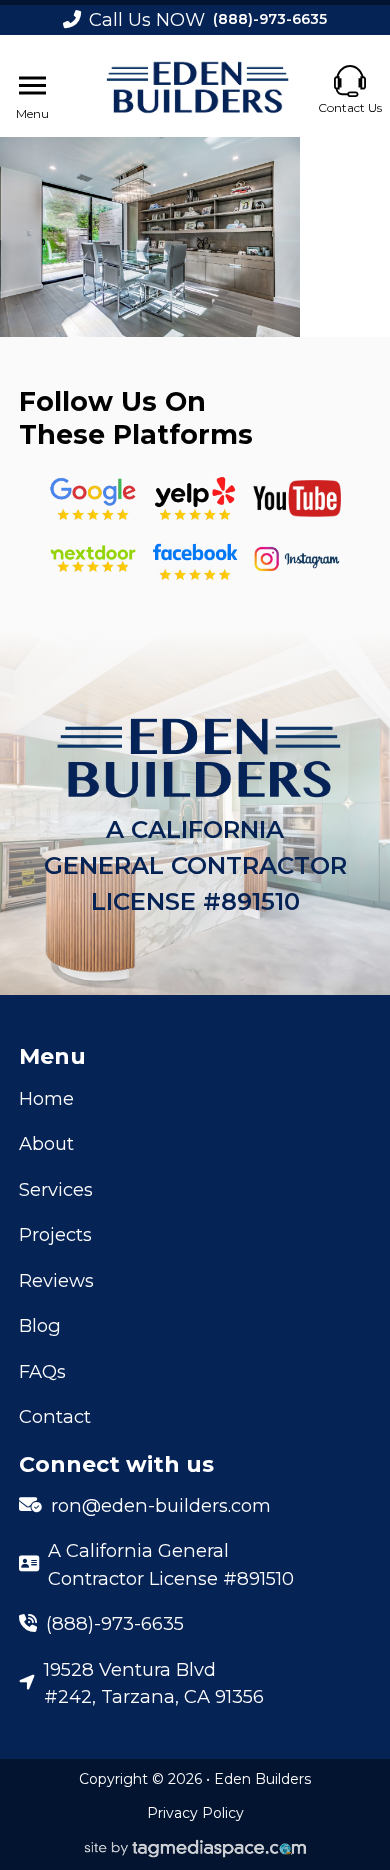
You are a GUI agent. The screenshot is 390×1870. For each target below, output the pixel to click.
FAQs (42, 1371)
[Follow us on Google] (93, 499)
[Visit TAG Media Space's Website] (195, 1849)
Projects (55, 1234)
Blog (40, 1325)
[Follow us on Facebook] (195, 559)
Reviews (56, 1280)
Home (46, 1098)
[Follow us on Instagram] (297, 559)
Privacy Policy (195, 1813)
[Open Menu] (32, 86)
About (46, 1143)
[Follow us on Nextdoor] (297, 498)
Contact (55, 1416)
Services (56, 1189)
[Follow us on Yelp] (195, 499)
